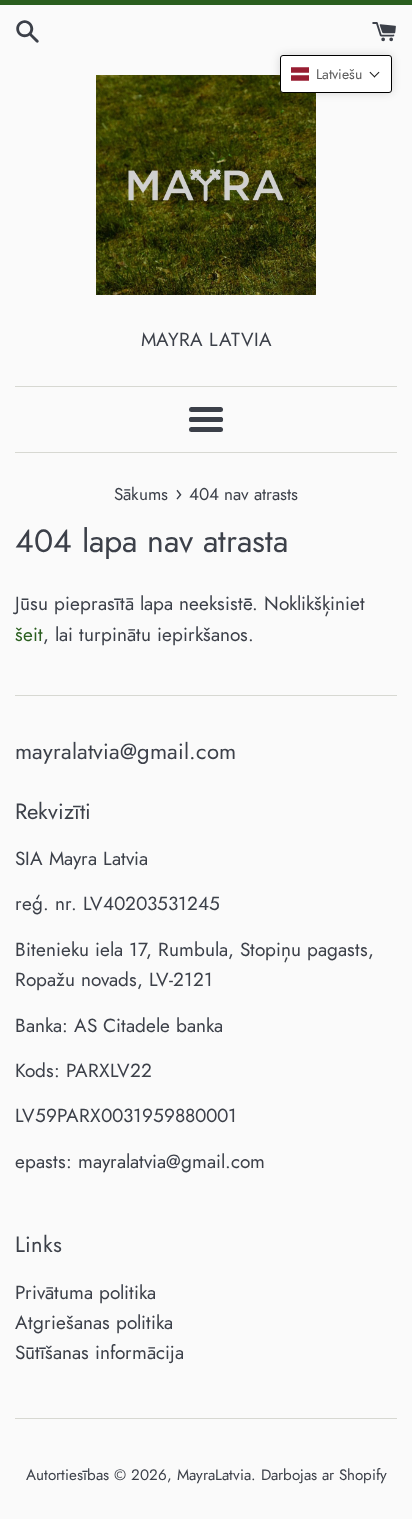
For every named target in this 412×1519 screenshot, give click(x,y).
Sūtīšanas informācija (99, 1352)
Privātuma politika (85, 1292)
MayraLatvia (214, 1475)
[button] (336, 74)
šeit (29, 634)
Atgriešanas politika (94, 1322)
